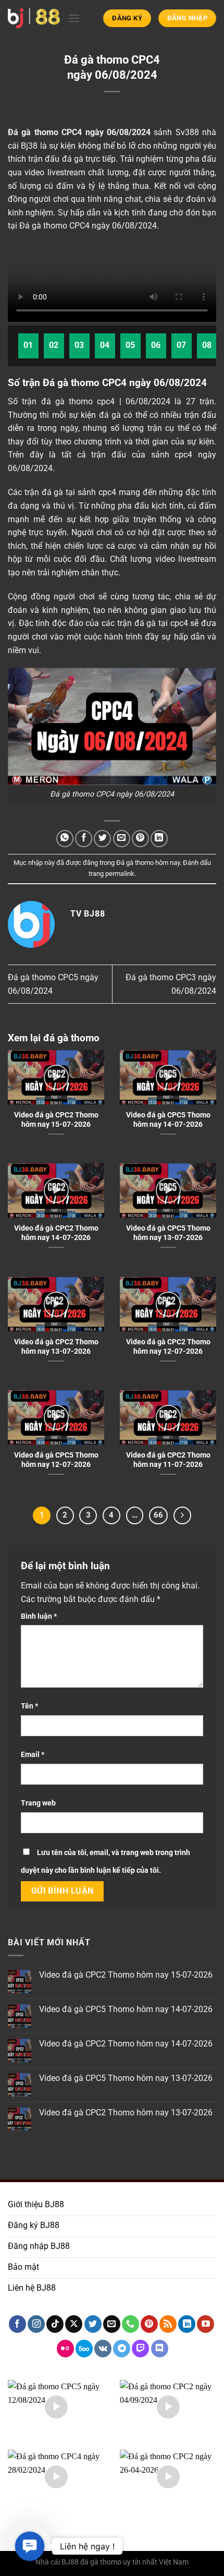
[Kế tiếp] (182, 1515)
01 (28, 345)
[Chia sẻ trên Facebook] (84, 839)
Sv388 (187, 132)
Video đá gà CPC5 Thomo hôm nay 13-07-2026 (168, 1233)
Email (33, 1755)
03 (79, 345)
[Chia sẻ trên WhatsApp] (65, 839)
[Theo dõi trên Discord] (160, 2349)
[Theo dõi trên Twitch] (140, 2349)
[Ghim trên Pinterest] (140, 839)
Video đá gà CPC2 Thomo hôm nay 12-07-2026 (168, 1346)
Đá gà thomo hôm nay (148, 863)
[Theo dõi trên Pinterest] (149, 2324)
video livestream (55, 172)
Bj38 (29, 146)
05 (130, 345)
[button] (30, 2546)
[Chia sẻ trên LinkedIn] (159, 839)
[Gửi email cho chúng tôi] (112, 2324)
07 (182, 345)
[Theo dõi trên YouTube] (206, 2324)
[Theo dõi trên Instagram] (36, 2324)
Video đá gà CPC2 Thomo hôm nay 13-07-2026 (56, 1346)
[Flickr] (65, 2349)
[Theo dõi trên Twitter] (93, 2324)
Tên (29, 1706)
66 (158, 1515)
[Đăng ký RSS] (168, 2324)
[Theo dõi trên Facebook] (17, 2324)
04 (105, 345)
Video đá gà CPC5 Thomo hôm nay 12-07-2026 (56, 1460)
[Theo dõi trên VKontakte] (103, 2349)
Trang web (38, 1803)
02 (54, 345)
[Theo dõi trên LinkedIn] (187, 2324)
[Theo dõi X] (74, 2324)
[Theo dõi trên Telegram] (122, 2349)
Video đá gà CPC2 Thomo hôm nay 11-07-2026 (168, 1460)
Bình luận (39, 1616)
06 (156, 345)
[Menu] (74, 18)
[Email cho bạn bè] (122, 839)
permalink (120, 874)
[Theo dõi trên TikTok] (55, 2324)
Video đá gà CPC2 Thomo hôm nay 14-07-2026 (56, 1233)
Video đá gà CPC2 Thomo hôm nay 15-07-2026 (56, 1120)
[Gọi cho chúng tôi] (130, 2324)
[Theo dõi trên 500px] (84, 2349)
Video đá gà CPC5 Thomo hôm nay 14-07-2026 (168, 1120)
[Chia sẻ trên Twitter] (102, 839)
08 (207, 345)
